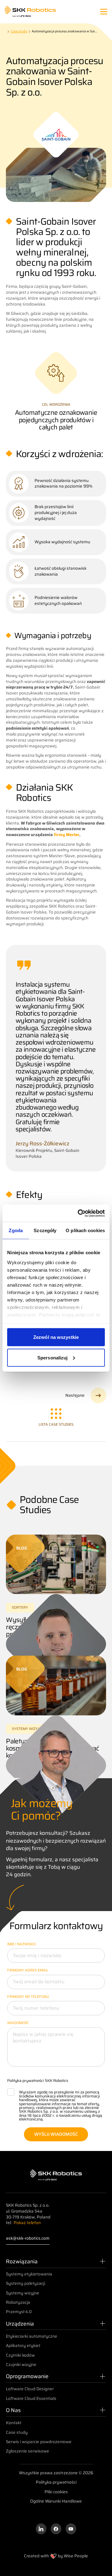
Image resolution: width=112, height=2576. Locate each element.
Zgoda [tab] (16, 1230)
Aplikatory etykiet (23, 2346)
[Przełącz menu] (104, 12)
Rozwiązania (22, 2261)
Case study (17, 2432)
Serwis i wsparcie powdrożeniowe (39, 2442)
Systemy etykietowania (29, 2274)
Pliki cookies (56, 2492)
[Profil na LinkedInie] (41, 2529)
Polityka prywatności (56, 2482)
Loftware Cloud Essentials (31, 2398)
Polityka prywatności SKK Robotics (38, 2080)
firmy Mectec (67, 835)
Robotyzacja (18, 2302)
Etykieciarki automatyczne (32, 2336)
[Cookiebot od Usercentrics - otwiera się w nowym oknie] (79, 1213)
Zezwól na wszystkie (56, 1337)
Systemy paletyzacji (26, 2283)
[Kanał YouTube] (71, 2529)
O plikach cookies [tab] (85, 1230)
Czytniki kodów (20, 2355)
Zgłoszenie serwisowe (28, 2451)
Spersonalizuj (52, 1357)
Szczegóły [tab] (45, 1230)
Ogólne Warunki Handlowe (56, 2501)
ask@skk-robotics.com (28, 2239)
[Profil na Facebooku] (56, 2529)
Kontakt (14, 2423)
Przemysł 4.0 (19, 2312)
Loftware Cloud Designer (30, 2389)
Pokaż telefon (27, 2223)
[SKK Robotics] (30, 12)
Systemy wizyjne (23, 2293)
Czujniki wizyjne (21, 2365)
